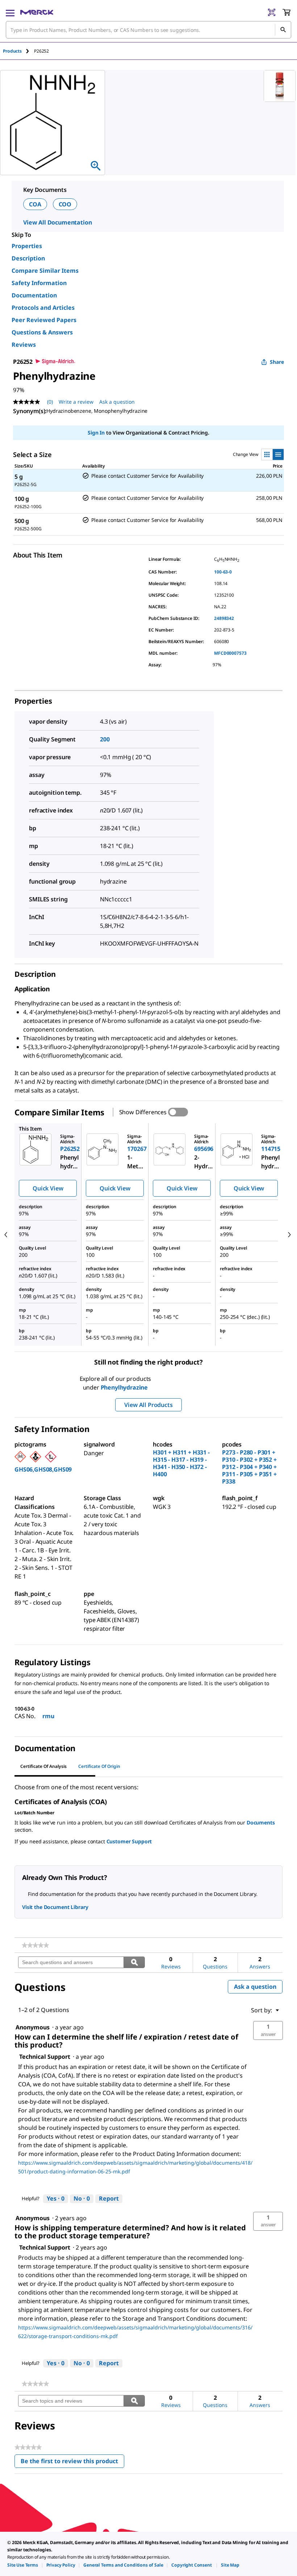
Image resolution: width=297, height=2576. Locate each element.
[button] (268, 2030)
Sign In (96, 433)
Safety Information (39, 283)
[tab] (18, 51)
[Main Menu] (10, 12)
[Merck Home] (37, 12)
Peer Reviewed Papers (44, 320)
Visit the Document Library (55, 1907)
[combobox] (148, 30)
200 (105, 739)
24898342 (224, 618)
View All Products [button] (148, 1405)
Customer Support (129, 1841)
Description (28, 258)
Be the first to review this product (72, 2463)
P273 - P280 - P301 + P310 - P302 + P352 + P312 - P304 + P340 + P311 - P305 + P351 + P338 (249, 1467)
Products (12, 51)
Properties (27, 246)
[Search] (283, 30)
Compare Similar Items (45, 271)
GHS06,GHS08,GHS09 (43, 1469)
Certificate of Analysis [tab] (43, 1766)
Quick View (48, 1188)
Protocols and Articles (43, 308)
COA (35, 204)
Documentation (34, 295)
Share (277, 362)
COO (65, 204)
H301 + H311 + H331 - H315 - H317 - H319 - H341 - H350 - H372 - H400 (181, 1463)
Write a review (76, 402)
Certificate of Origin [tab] (99, 1766)
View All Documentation (57, 222)
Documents (261, 1822)
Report (109, 2198)
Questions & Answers (42, 332)
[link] (35, 1945)
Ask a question (117, 402)
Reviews (24, 345)
